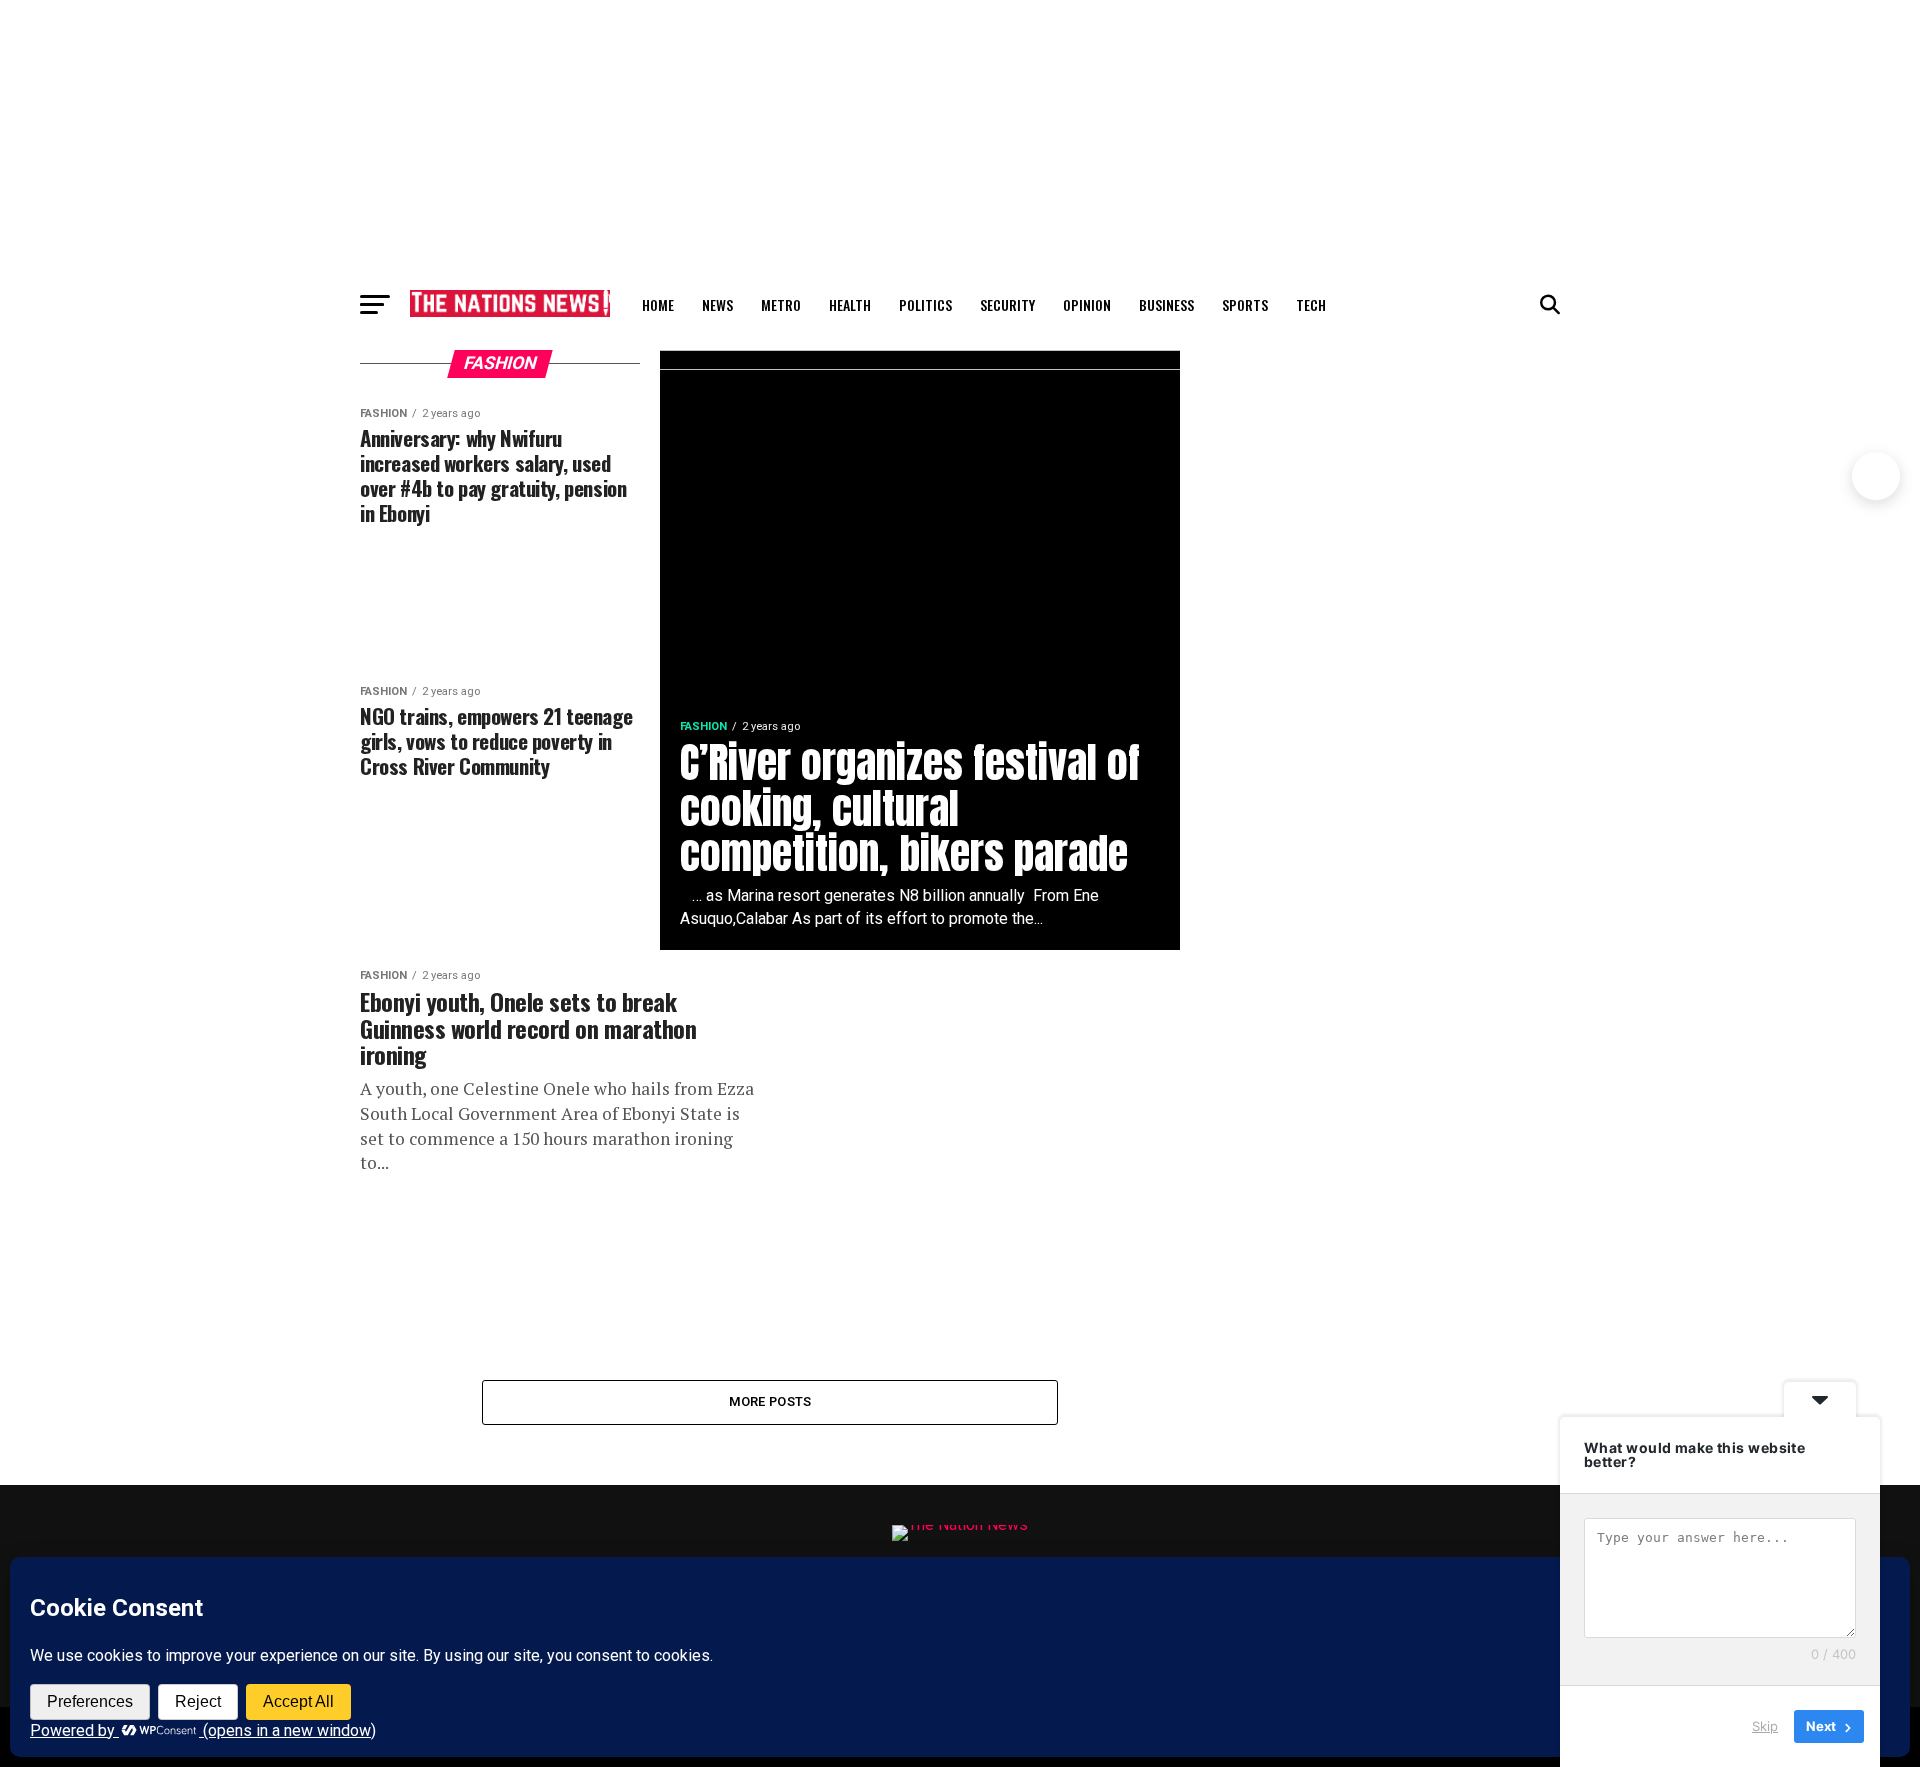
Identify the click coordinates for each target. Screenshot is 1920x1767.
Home (658, 304)
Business (1166, 304)
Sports (1245, 304)
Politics (925, 304)
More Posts (770, 1401)
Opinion (1087, 304)
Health (850, 304)
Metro (781, 304)
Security (1007, 304)
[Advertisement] (960, 140)
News (717, 304)
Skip (1765, 1726)
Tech (1311, 304)
